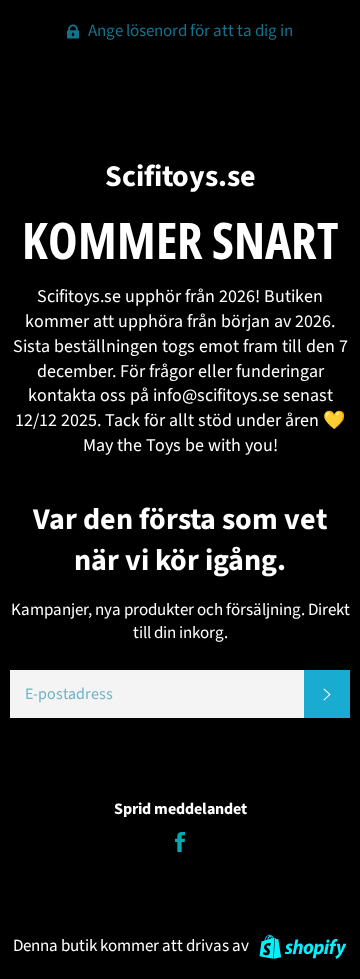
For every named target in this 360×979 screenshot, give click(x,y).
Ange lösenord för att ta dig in (189, 31)
